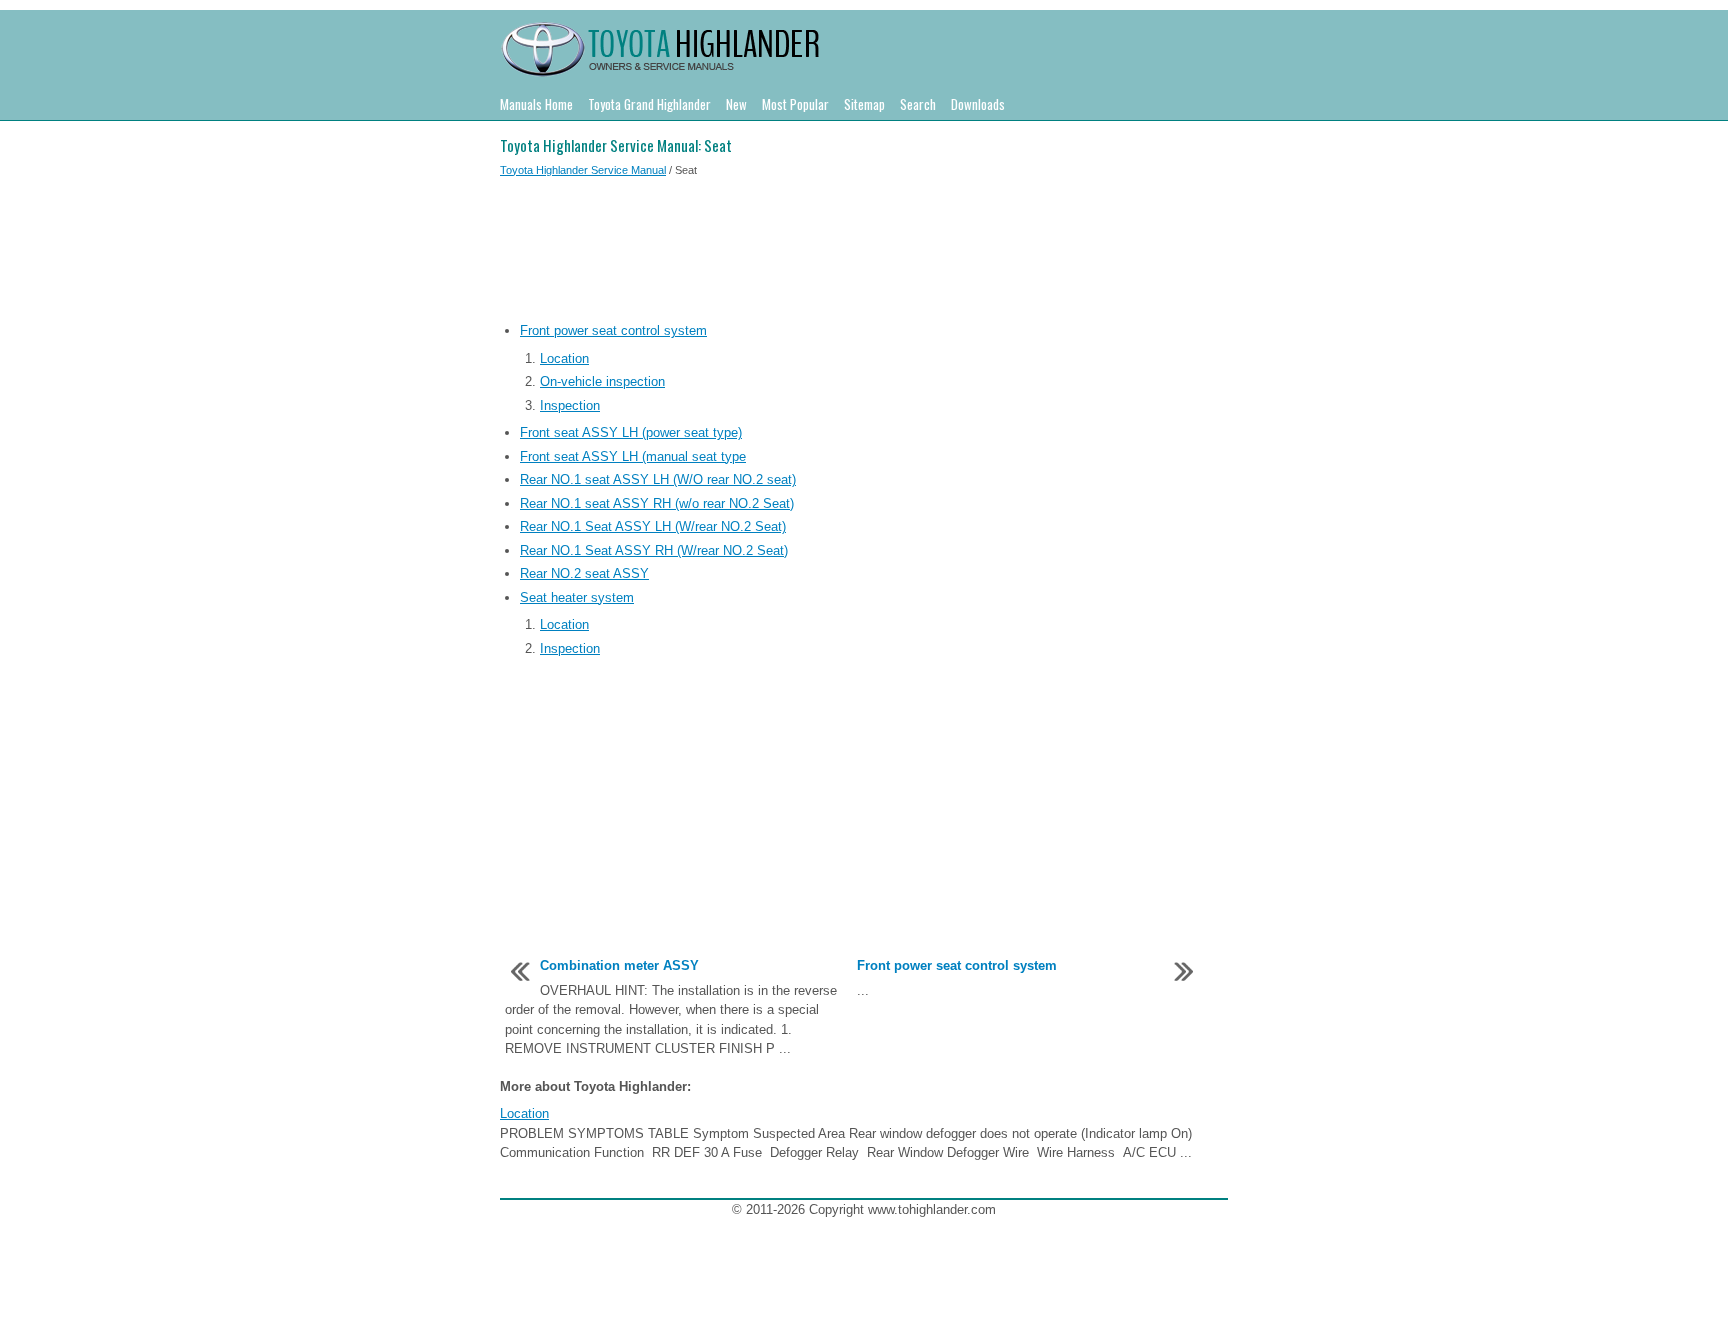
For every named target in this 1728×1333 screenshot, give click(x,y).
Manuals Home (536, 104)
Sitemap (864, 104)
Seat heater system (577, 597)
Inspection (570, 405)
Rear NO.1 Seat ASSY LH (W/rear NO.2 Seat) (653, 526)
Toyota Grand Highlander (649, 104)
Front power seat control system (613, 330)
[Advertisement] (864, 253)
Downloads (978, 104)
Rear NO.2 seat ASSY (584, 573)
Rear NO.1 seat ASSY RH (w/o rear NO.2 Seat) (657, 503)
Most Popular (795, 104)
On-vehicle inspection (602, 381)
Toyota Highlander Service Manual (583, 170)
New (736, 104)
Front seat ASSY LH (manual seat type (633, 456)
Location (564, 358)
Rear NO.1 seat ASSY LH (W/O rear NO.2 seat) (658, 479)
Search (918, 104)
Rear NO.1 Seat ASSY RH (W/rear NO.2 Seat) (654, 550)
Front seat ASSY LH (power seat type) (631, 432)
